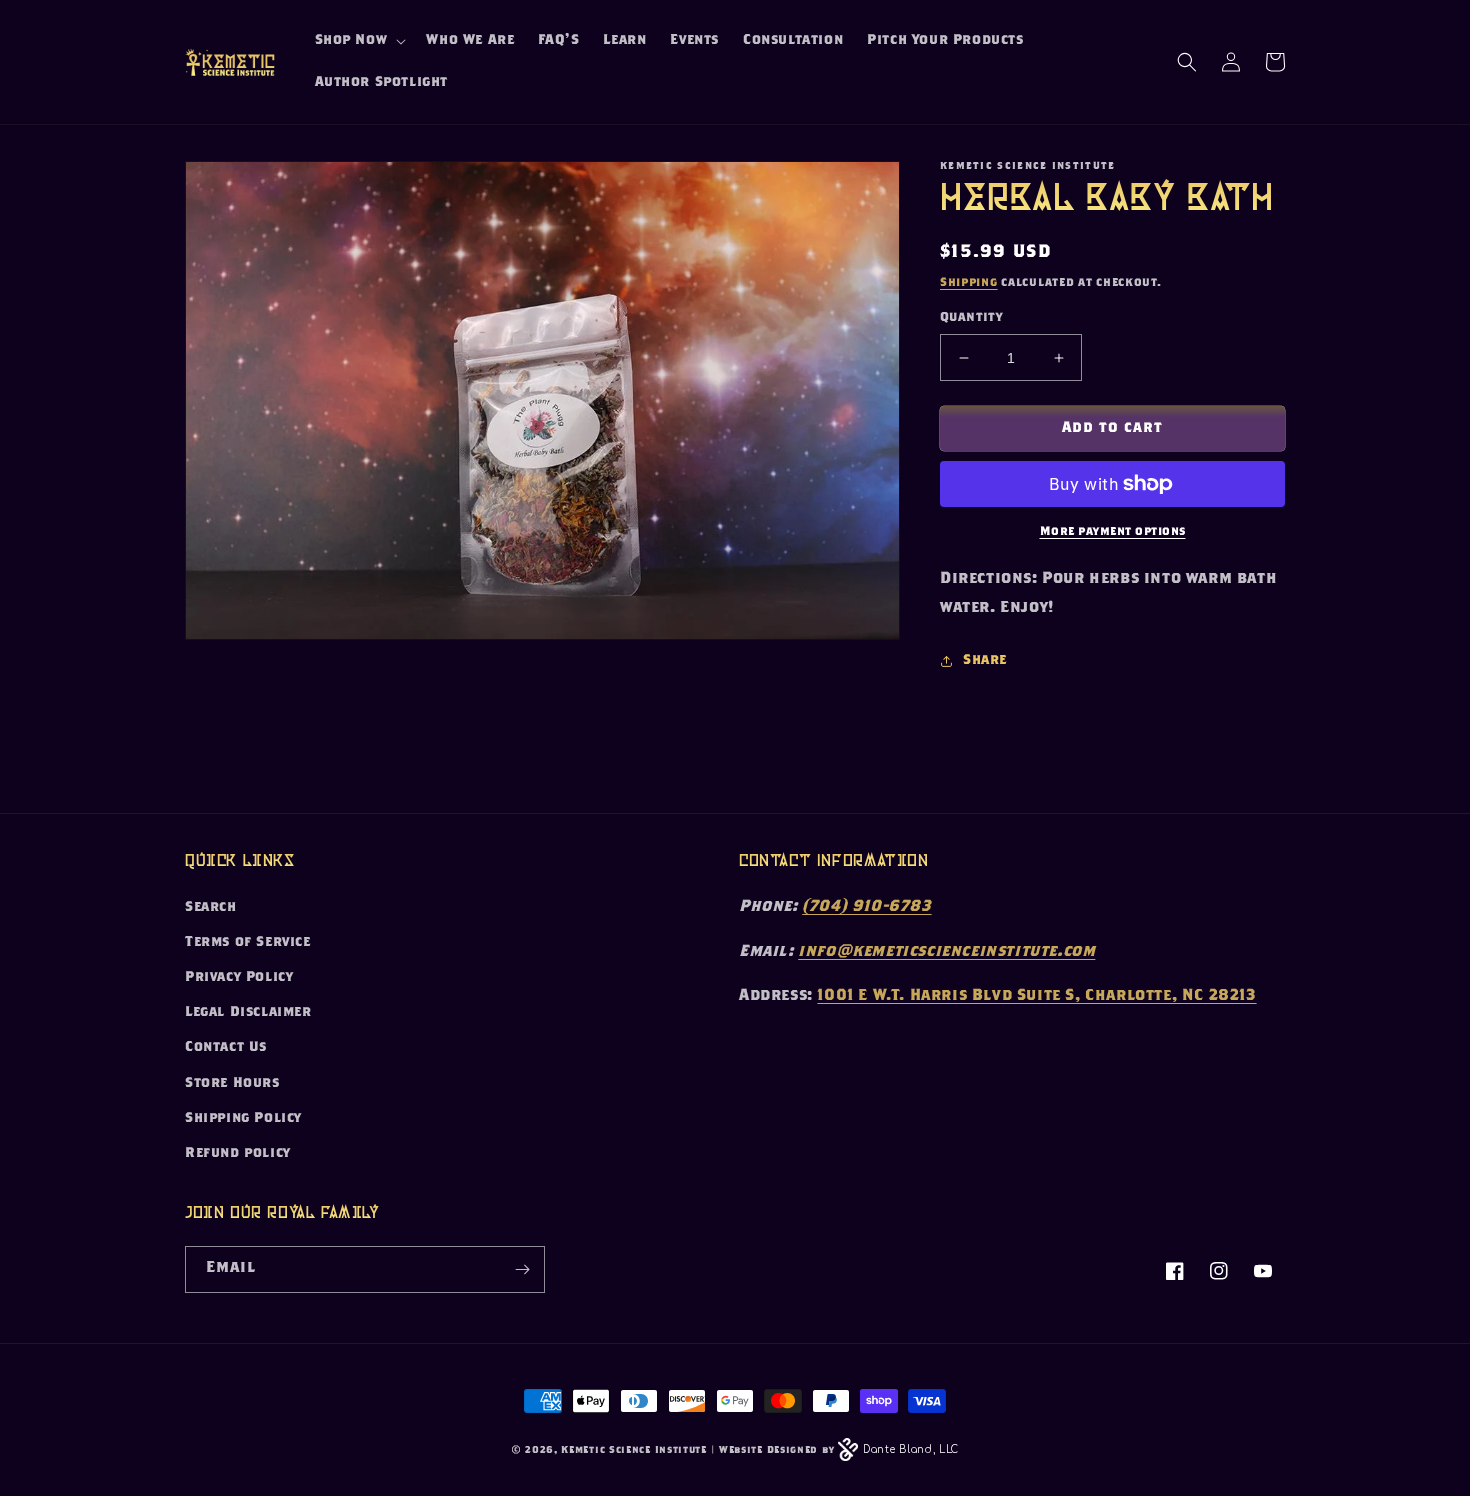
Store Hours (232, 1084)
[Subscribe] (522, 1269)
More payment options (1113, 532)
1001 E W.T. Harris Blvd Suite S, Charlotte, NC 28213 (1036, 996)
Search (211, 908)
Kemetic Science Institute (634, 1451)
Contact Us (226, 1048)
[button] (359, 41)
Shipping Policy (243, 1119)
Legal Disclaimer (248, 1013)
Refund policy (238, 1154)
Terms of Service (248, 943)
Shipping (969, 283)
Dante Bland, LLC (911, 1449)
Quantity (971, 318)
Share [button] (985, 661)
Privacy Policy (239, 978)
